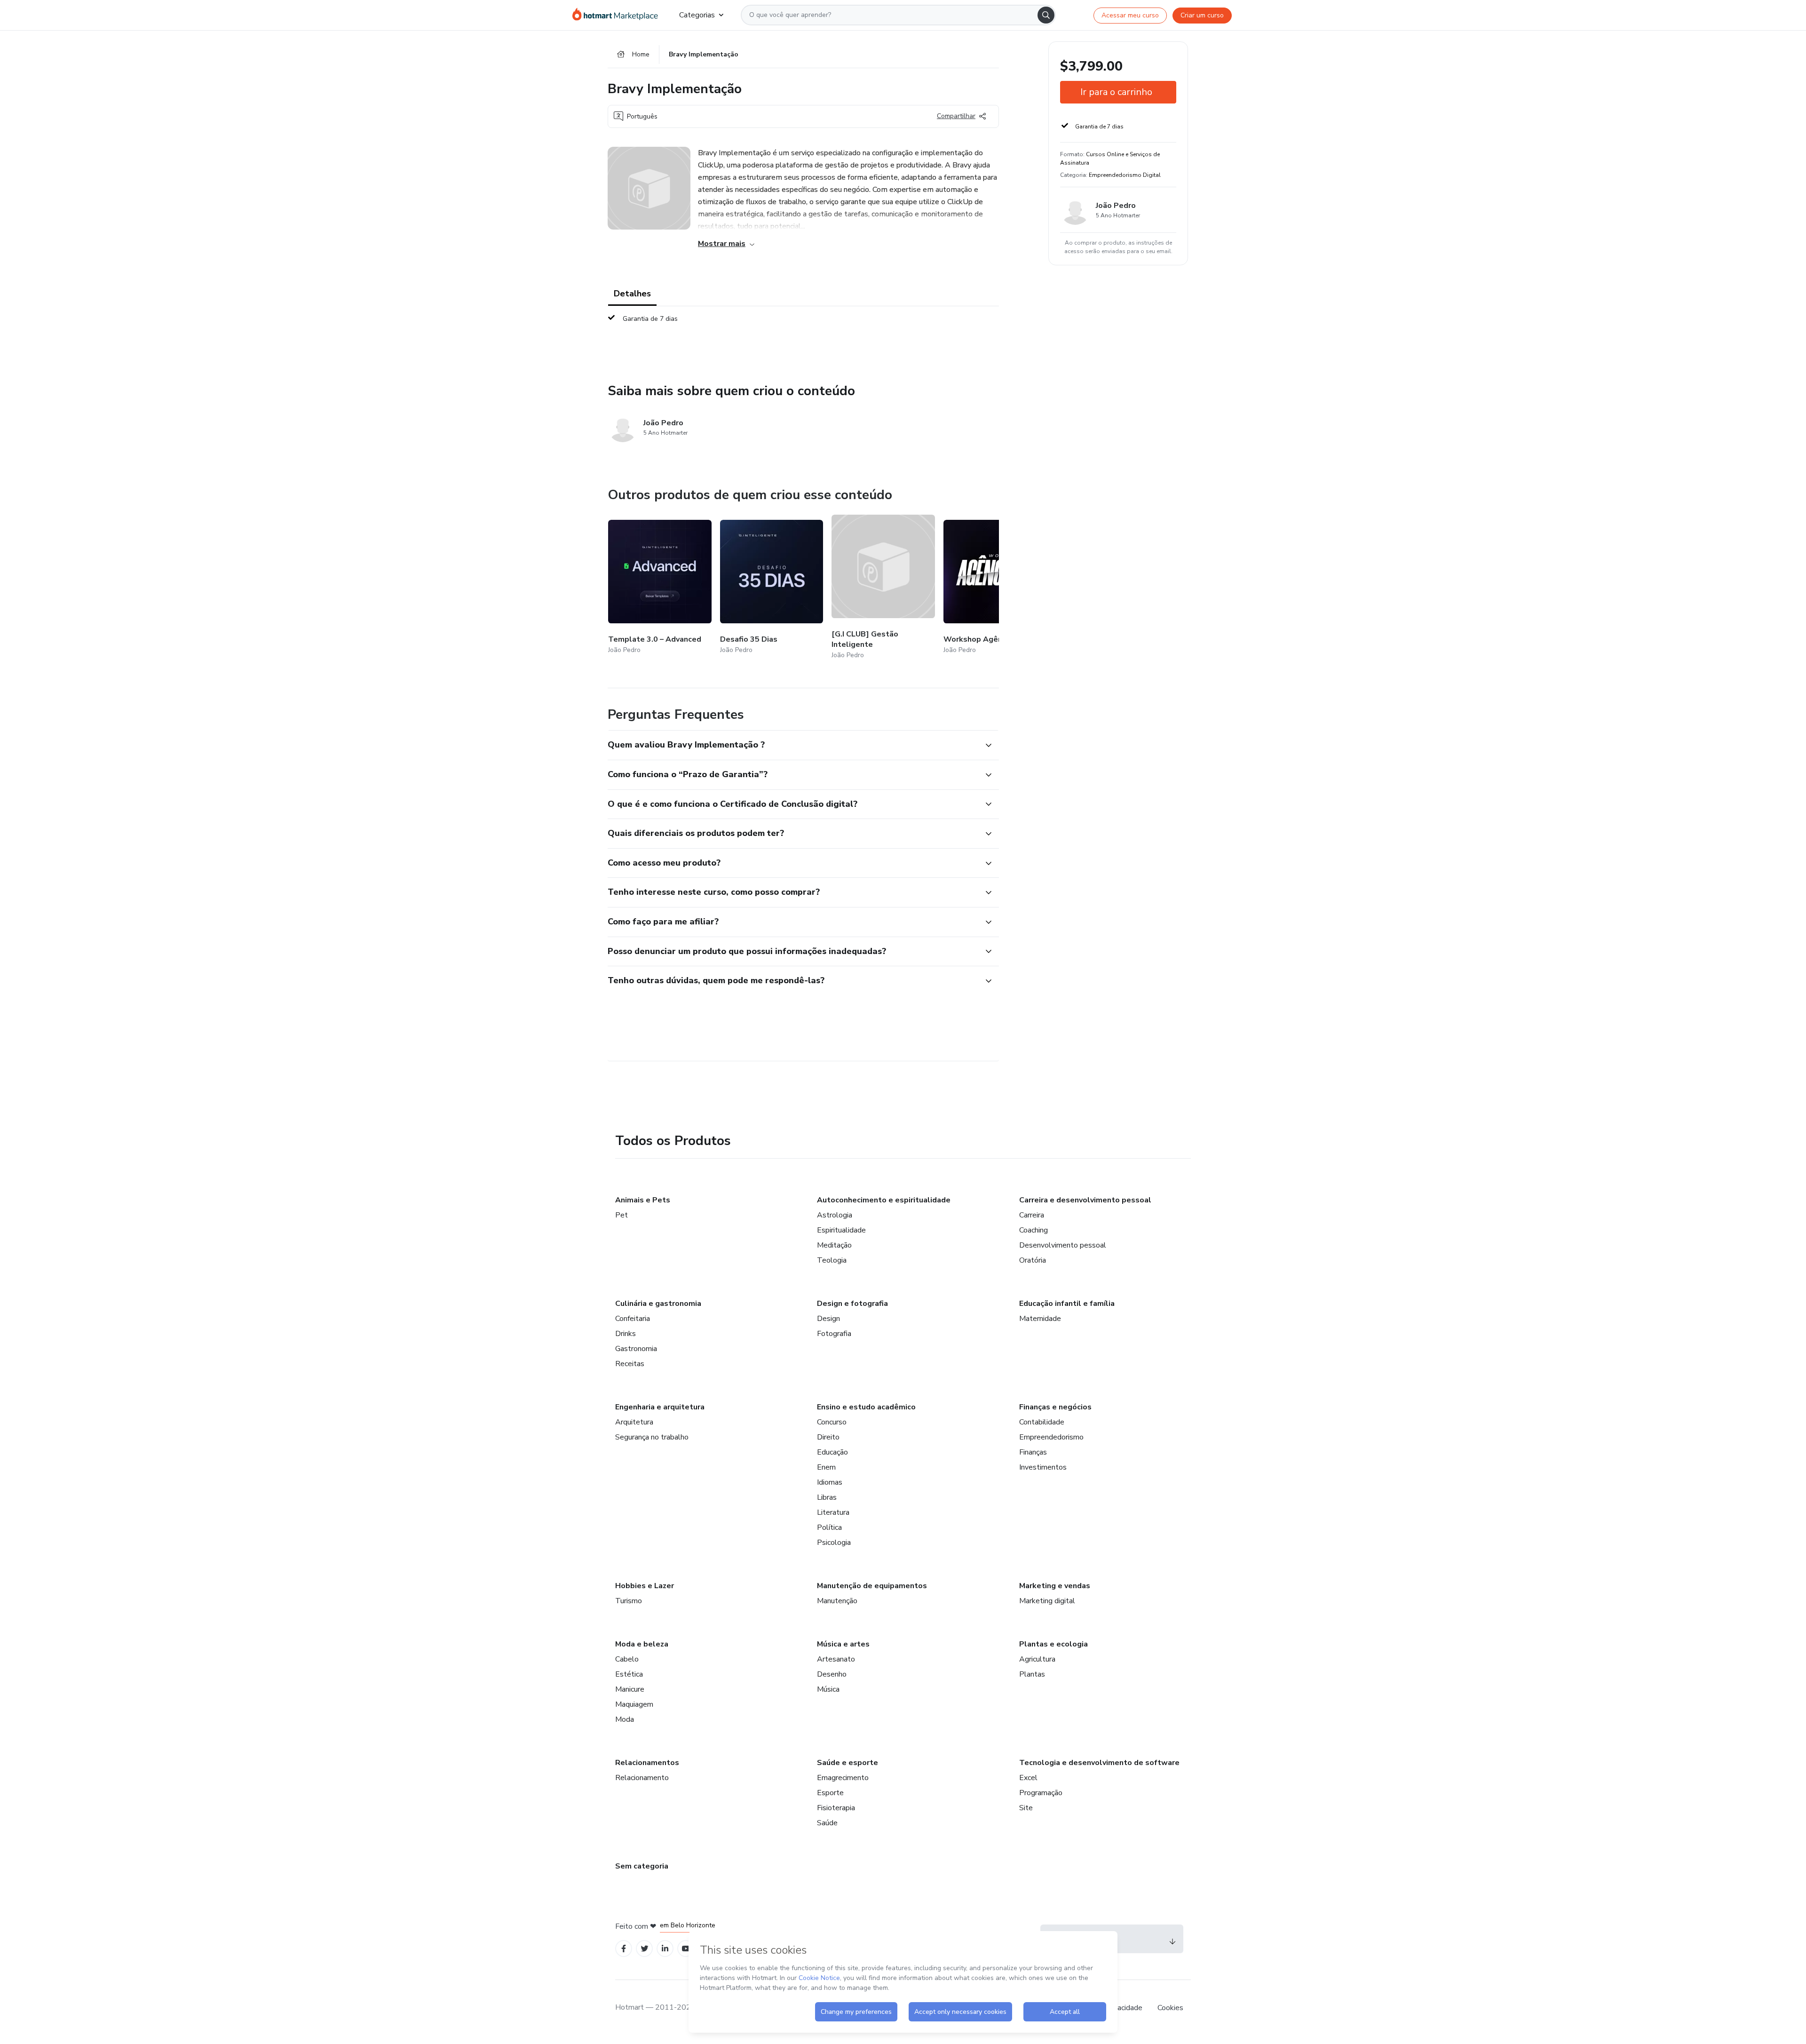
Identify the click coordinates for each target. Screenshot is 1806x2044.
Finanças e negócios (1055, 1407)
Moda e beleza (642, 1644)
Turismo (629, 1601)
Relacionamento (642, 1778)
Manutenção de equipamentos (872, 1586)
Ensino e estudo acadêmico (866, 1407)
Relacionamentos (647, 1763)
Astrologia (835, 1215)
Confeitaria (633, 1319)
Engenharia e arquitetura (660, 1407)
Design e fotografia (852, 1304)
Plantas (1032, 1674)
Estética (629, 1674)
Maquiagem (634, 1704)
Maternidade (1040, 1319)
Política (829, 1527)
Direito (828, 1437)
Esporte (830, 1793)
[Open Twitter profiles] (645, 1949)
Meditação (834, 1245)
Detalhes (632, 294)
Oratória (1033, 1260)
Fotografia (834, 1334)
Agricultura (1037, 1659)
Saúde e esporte (848, 1763)
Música (828, 1689)
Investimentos (1043, 1467)
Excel (1028, 1778)
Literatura (833, 1512)
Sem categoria (642, 1866)
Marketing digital (1047, 1601)
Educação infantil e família (1067, 1304)
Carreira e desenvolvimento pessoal (1085, 1200)
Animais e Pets (643, 1200)
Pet (622, 1215)
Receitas (630, 1364)
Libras (827, 1497)
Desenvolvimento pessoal (1063, 1245)
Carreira (1032, 1215)
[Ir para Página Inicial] (618, 15)
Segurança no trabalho (652, 1437)
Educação (832, 1452)
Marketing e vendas (1055, 1586)
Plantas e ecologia (1053, 1644)
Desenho (832, 1674)
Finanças (1033, 1452)
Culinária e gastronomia (658, 1304)
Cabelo (627, 1659)
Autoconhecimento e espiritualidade (884, 1200)
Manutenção (837, 1601)
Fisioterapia (836, 1808)
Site (1026, 1808)
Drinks (626, 1334)
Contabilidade (1042, 1422)
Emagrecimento (843, 1778)
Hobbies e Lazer (645, 1586)
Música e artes (843, 1644)
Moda (625, 1719)
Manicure (630, 1689)
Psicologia (834, 1543)
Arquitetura (634, 1422)
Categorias (697, 15)
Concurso (832, 1422)
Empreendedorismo (1051, 1437)
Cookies (1170, 2008)
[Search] (1046, 15)
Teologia (832, 1260)
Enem (826, 1467)
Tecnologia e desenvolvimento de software (1099, 1763)
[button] (793, 745)
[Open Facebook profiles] (624, 1949)
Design (828, 1319)
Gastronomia (636, 1349)
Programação (1041, 1793)
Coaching (1034, 1230)
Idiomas (830, 1482)
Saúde (827, 1823)
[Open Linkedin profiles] (665, 1949)
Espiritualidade (841, 1230)
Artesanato (836, 1659)
